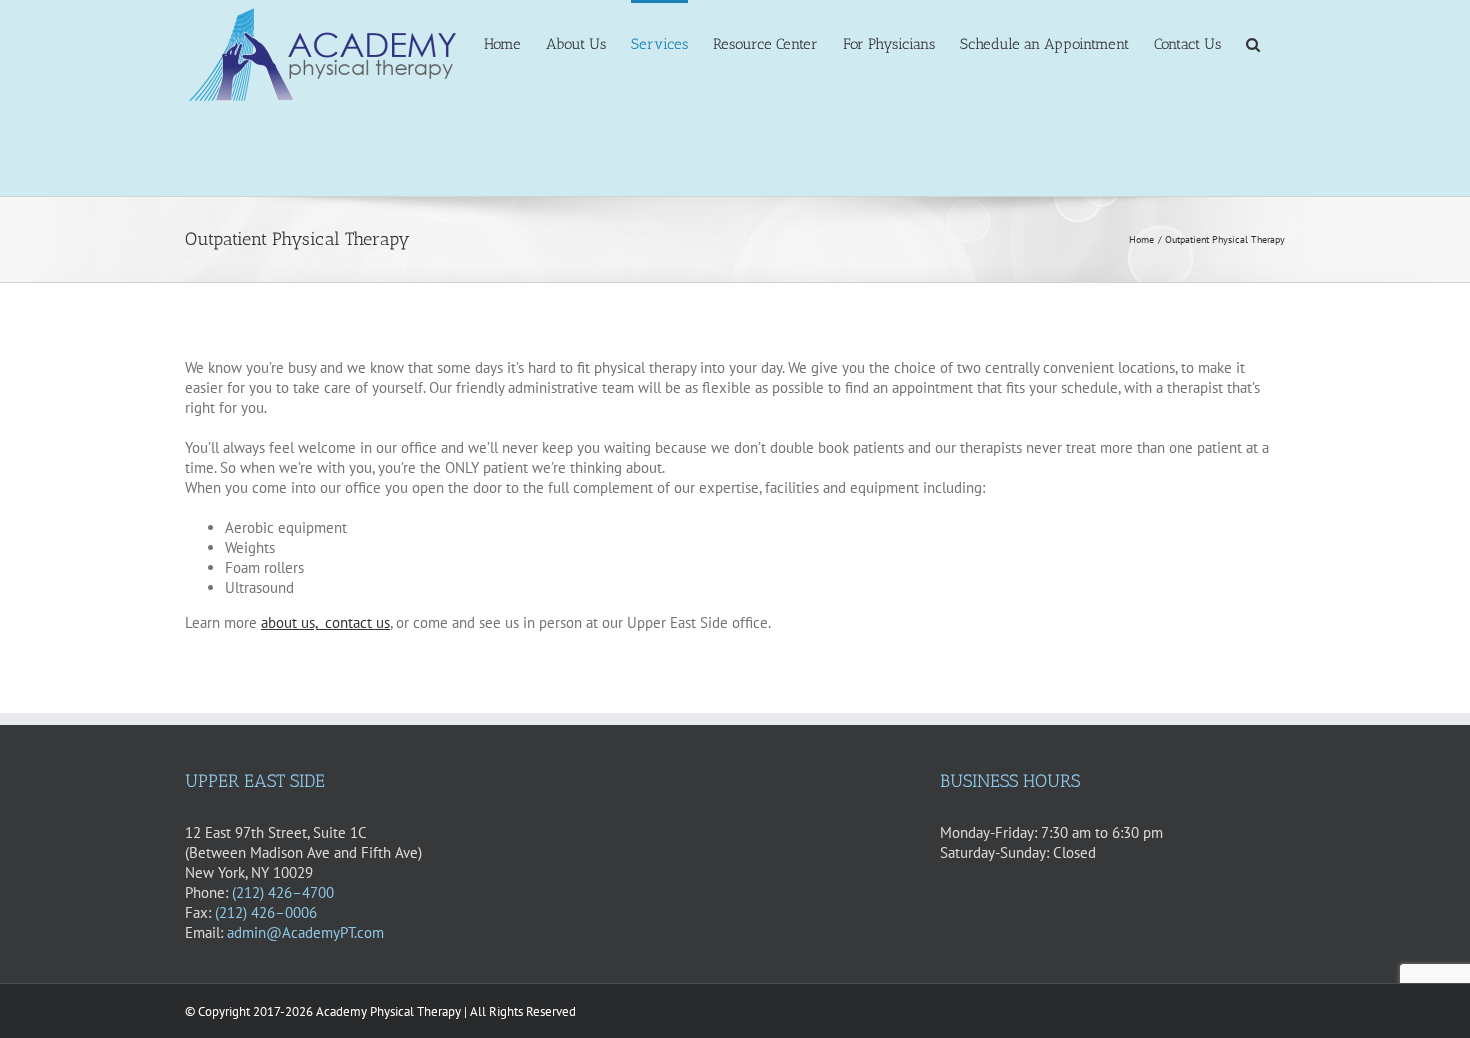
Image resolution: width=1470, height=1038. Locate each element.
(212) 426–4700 (283, 892)
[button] (1253, 43)
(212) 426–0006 (266, 912)
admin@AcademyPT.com (305, 932)
